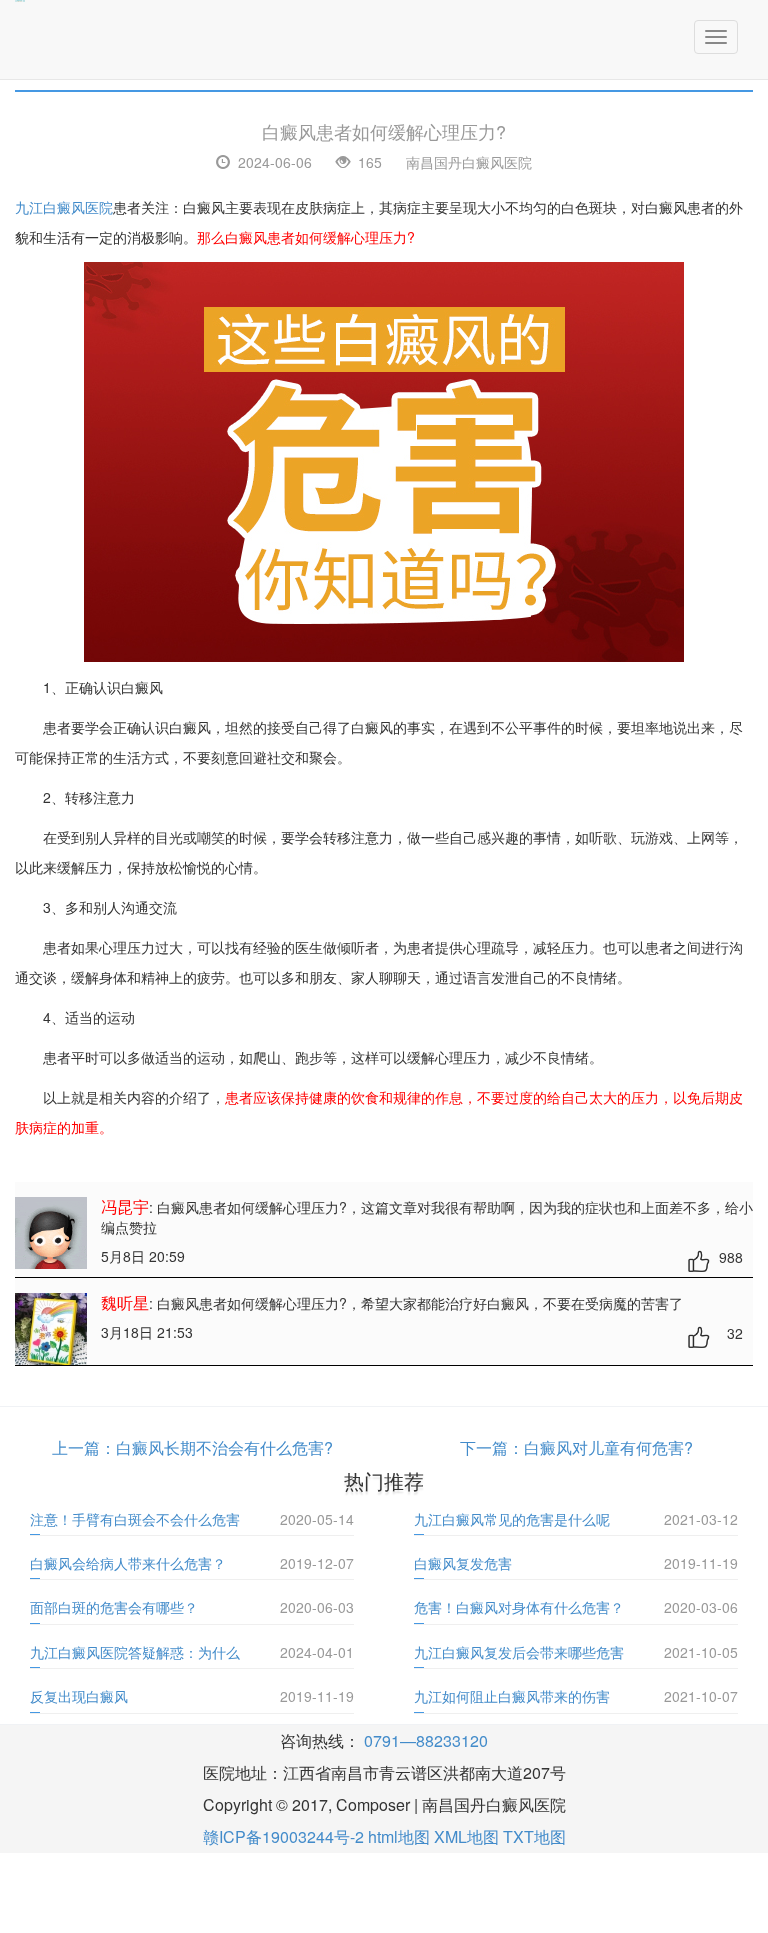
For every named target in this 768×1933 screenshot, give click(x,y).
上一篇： (84, 1447)
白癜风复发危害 (463, 1563)
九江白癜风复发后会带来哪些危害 (519, 1652)
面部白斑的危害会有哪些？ (114, 1607)
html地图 (399, 1836)
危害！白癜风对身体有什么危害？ (519, 1607)
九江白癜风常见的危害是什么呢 (512, 1519)
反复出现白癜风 (79, 1696)
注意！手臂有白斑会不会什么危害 (135, 1519)
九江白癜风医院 (64, 207)
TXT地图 (534, 1836)
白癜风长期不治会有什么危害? (224, 1447)
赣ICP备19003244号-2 (283, 1836)
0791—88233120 (426, 1740)
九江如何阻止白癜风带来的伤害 (512, 1696)
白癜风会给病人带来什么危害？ (128, 1563)
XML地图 (466, 1836)
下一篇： (492, 1447)
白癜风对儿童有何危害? (608, 1447)
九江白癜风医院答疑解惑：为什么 (135, 1652)
